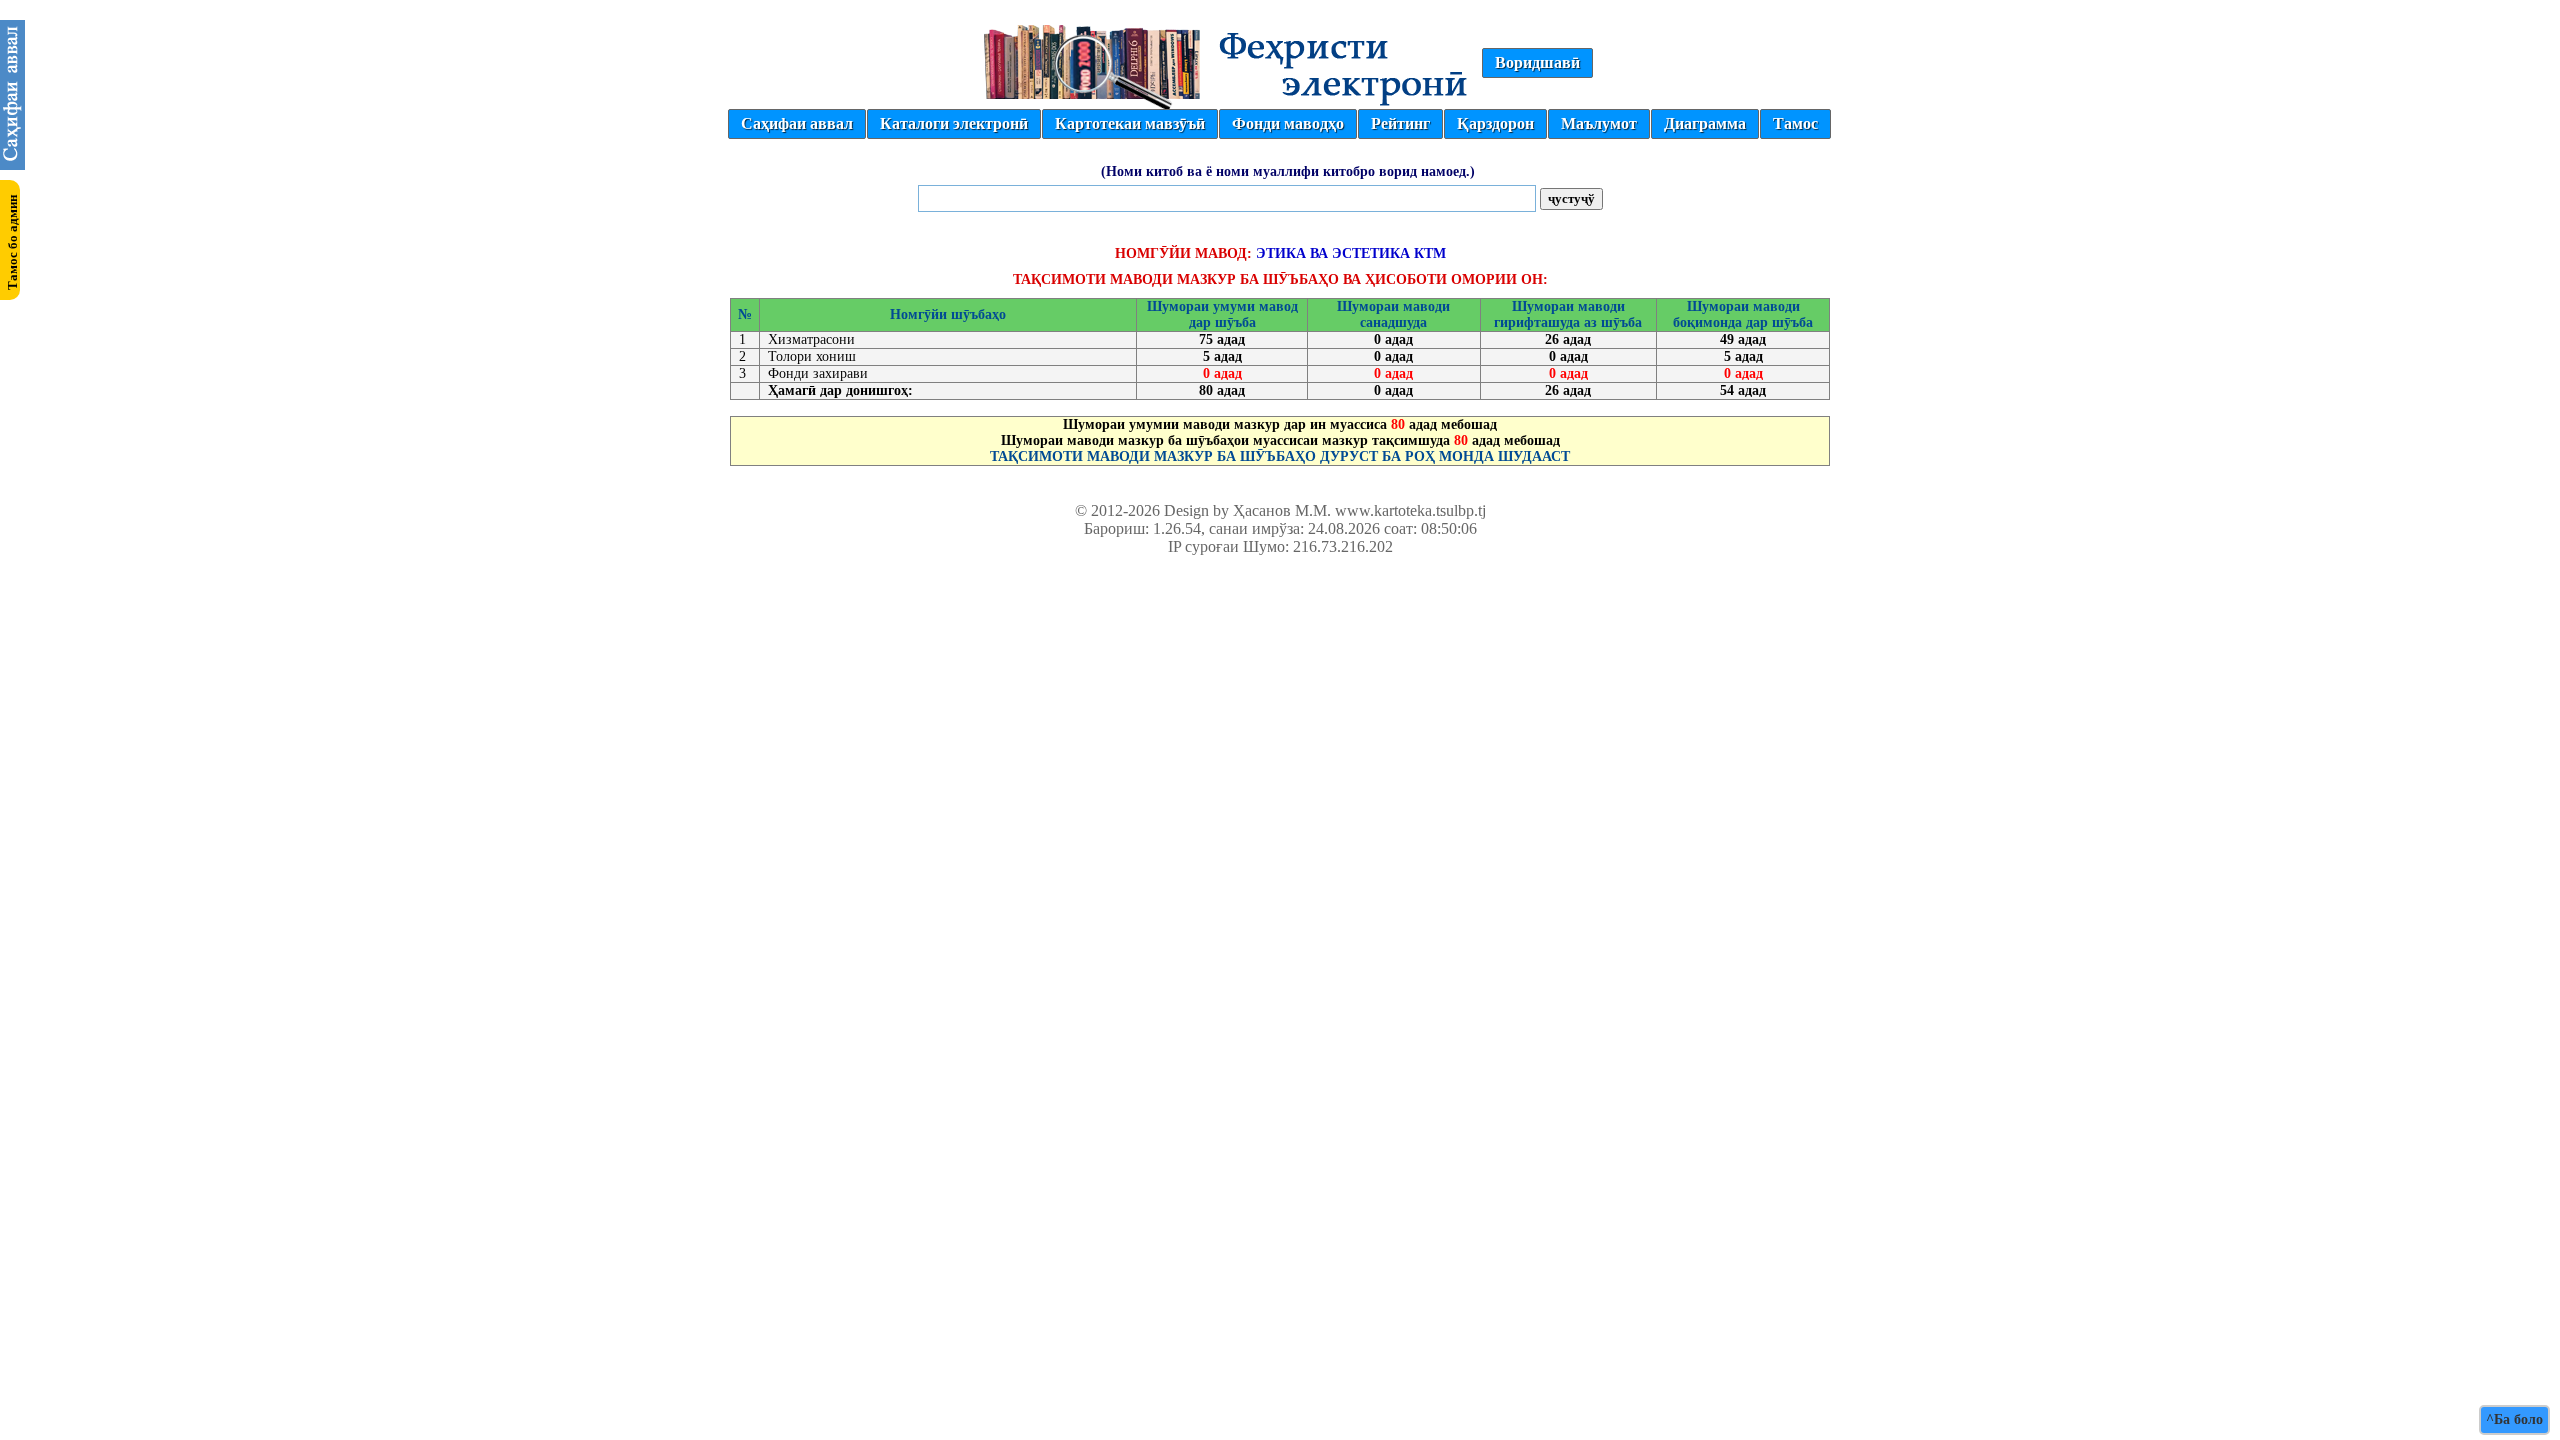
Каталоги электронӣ (954, 123)
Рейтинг (1400, 123)
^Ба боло (2514, 1419)
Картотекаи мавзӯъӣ (1130, 123)
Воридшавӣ (1537, 62)
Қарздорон (1495, 123)
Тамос (1795, 123)
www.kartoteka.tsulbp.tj (1410, 510)
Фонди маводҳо (1288, 123)
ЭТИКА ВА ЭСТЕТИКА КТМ (1351, 253)
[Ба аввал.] (12, 164)
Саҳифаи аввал (797, 123)
